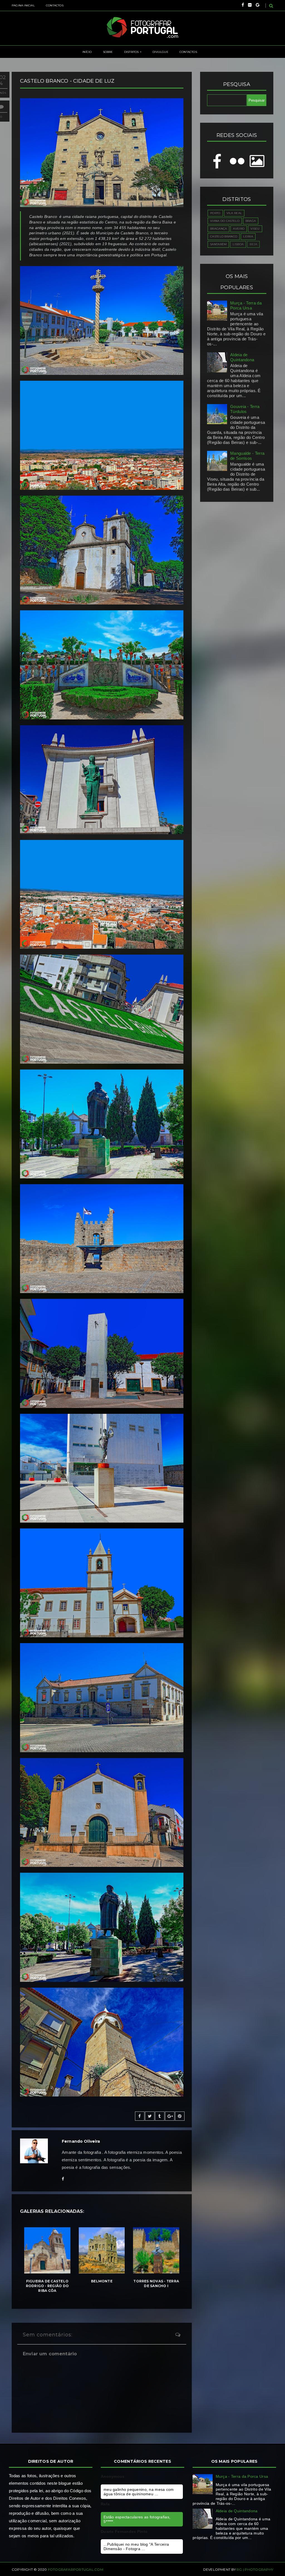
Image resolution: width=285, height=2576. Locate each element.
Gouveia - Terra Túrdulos (245, 409)
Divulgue (160, 52)
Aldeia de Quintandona (242, 357)
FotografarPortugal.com (76, 2569)
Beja (253, 244)
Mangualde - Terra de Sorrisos (247, 456)
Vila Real (234, 213)
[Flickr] (250, 5)
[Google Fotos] (258, 5)
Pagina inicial (23, 5)
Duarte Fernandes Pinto (124, 2531)
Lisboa (238, 244)
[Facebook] (243, 5)
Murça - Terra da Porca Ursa (246, 305)
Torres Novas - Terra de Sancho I (156, 2284)
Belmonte (102, 2281)
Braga (251, 221)
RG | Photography (255, 2569)
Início (87, 52)
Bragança (218, 229)
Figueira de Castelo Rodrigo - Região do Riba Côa (47, 2286)
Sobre (108, 52)
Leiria (248, 236)
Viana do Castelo (225, 221)
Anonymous (113, 2476)
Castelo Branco (224, 236)
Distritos (132, 52)
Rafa (105, 2504)
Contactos (55, 5)
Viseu (255, 229)
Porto (215, 213)
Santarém (218, 244)
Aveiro (239, 229)
